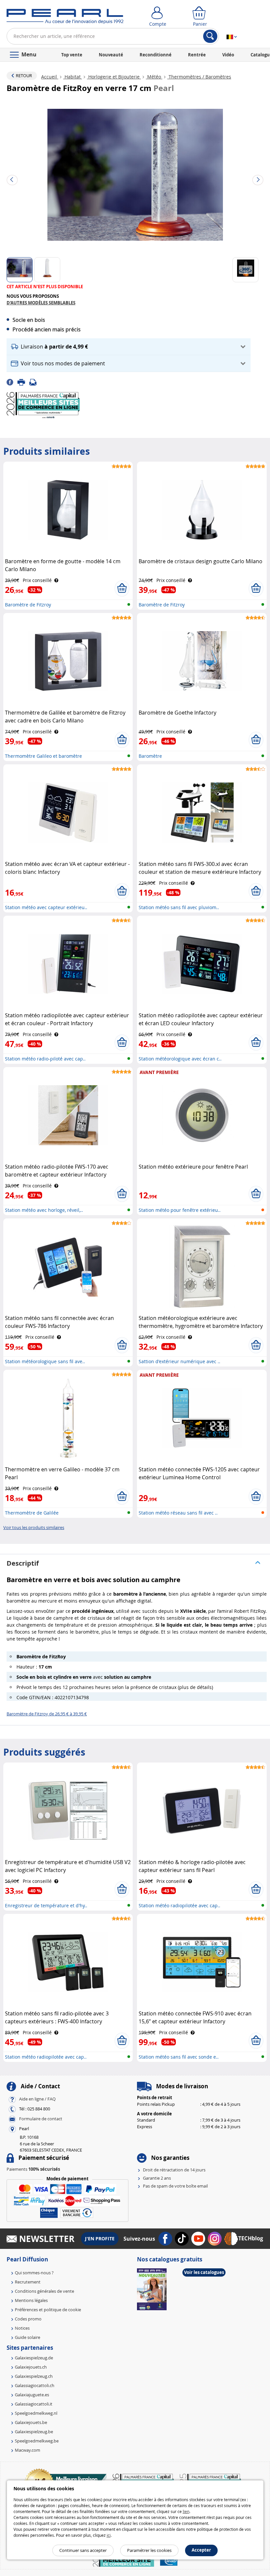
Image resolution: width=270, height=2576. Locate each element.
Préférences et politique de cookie (48, 2310)
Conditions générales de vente (44, 2291)
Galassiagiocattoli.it (34, 2404)
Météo (154, 77)
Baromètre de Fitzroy (28, 605)
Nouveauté (111, 55)
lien (186, 2511)
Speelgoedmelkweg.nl (36, 2413)
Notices (22, 2328)
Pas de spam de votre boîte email (175, 2186)
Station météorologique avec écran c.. (180, 1059)
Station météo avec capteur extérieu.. (46, 907)
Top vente (72, 55)
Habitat (73, 77)
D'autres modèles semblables (41, 303)
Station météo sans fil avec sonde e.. (179, 2057)
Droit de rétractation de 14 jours (174, 2170)
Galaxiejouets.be (31, 2422)
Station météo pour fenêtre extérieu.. (180, 1210)
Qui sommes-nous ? (34, 2273)
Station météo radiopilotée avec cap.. (179, 1905)
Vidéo (228, 55)
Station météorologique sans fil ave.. (45, 1361)
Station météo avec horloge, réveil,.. (44, 1210)
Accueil (50, 77)
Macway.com (27, 2450)
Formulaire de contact (41, 2119)
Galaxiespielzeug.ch (34, 2376)
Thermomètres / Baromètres (199, 77)
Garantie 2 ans (157, 2178)
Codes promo (28, 2319)
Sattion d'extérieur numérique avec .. (179, 1361)
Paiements (33, 2169)
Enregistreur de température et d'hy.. (46, 1905)
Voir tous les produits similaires (34, 1527)
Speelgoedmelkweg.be (37, 2441)
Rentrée (197, 55)
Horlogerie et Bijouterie (114, 77)
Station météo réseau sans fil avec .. (178, 1513)
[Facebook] (12, 382)
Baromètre (150, 756)
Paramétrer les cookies (149, 2550)
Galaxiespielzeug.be (34, 2432)
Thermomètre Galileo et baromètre (43, 756)
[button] (129, 347)
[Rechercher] (210, 36)
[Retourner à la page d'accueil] (65, 18)
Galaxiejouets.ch (31, 2367)
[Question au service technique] (35, 382)
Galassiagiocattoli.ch (35, 2385)
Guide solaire (27, 2337)
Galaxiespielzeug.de (34, 2358)
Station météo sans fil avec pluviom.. (179, 907)
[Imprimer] (23, 382)
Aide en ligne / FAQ (37, 2099)
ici (109, 2535)
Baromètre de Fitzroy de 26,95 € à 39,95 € (47, 1714)
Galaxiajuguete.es (32, 2395)
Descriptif (23, 1563)
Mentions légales (31, 2300)
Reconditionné (156, 55)
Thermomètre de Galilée (32, 1513)
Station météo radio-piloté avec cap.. (45, 1059)
